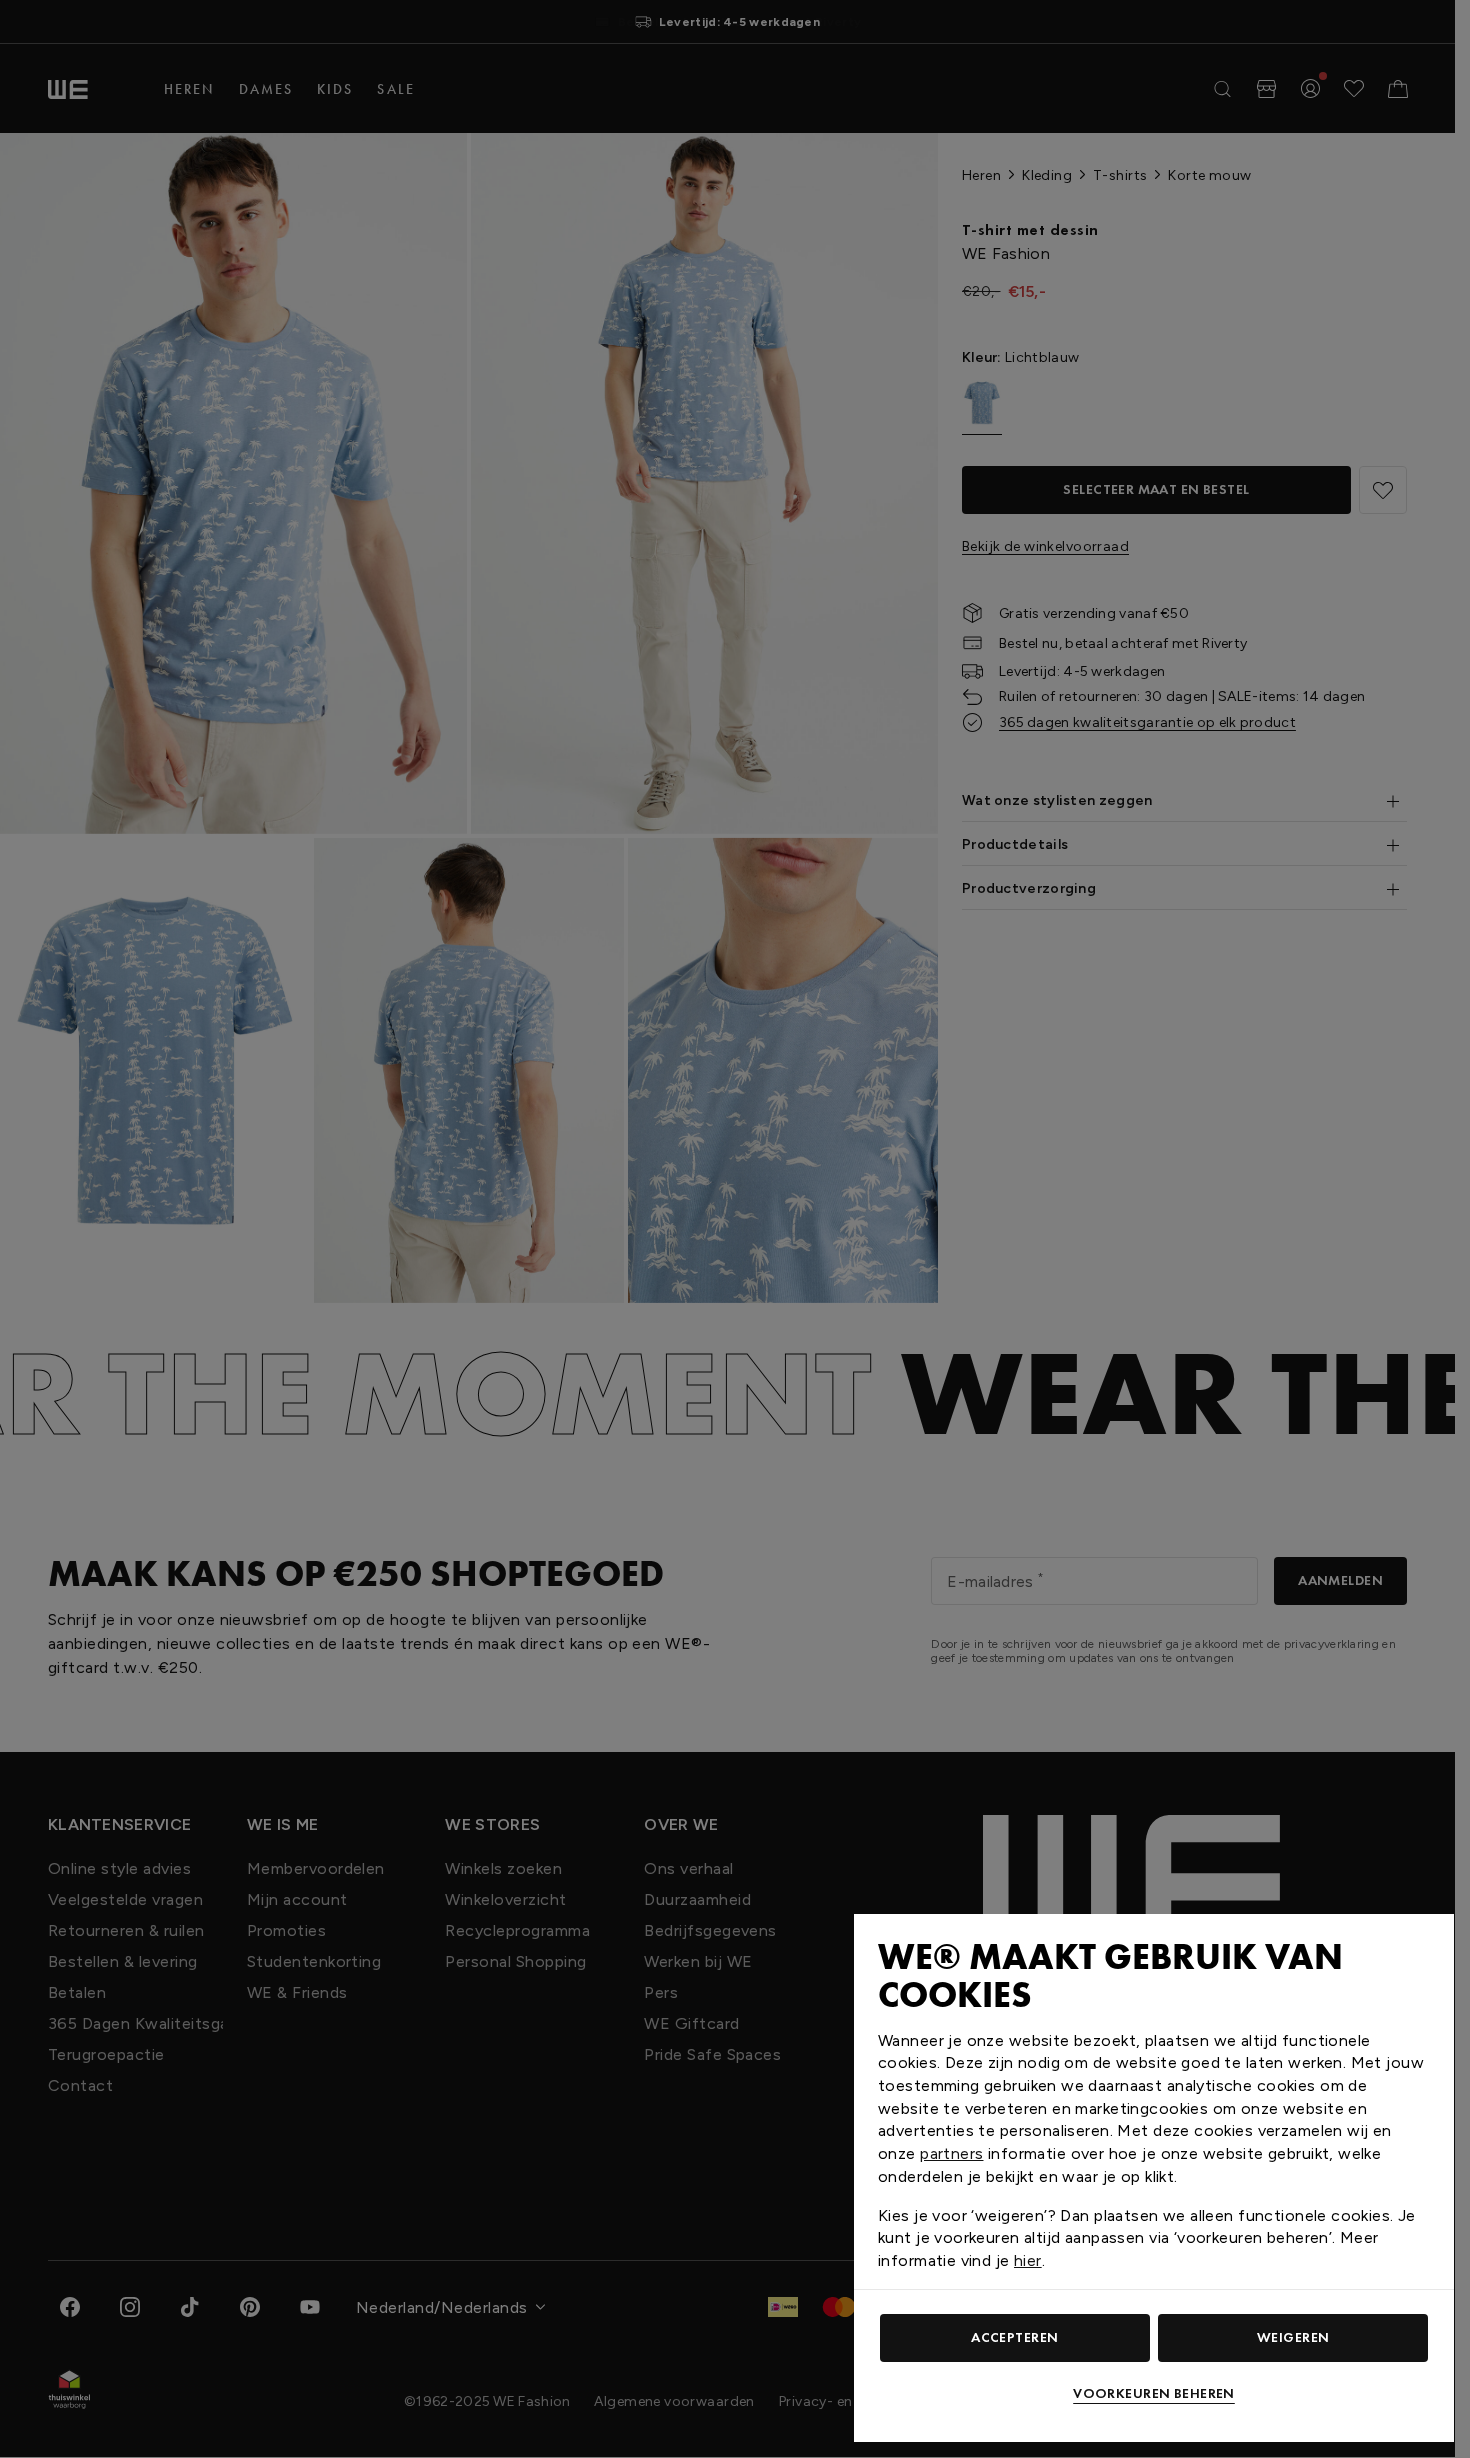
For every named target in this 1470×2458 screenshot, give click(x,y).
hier (1028, 2260)
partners (951, 2153)
